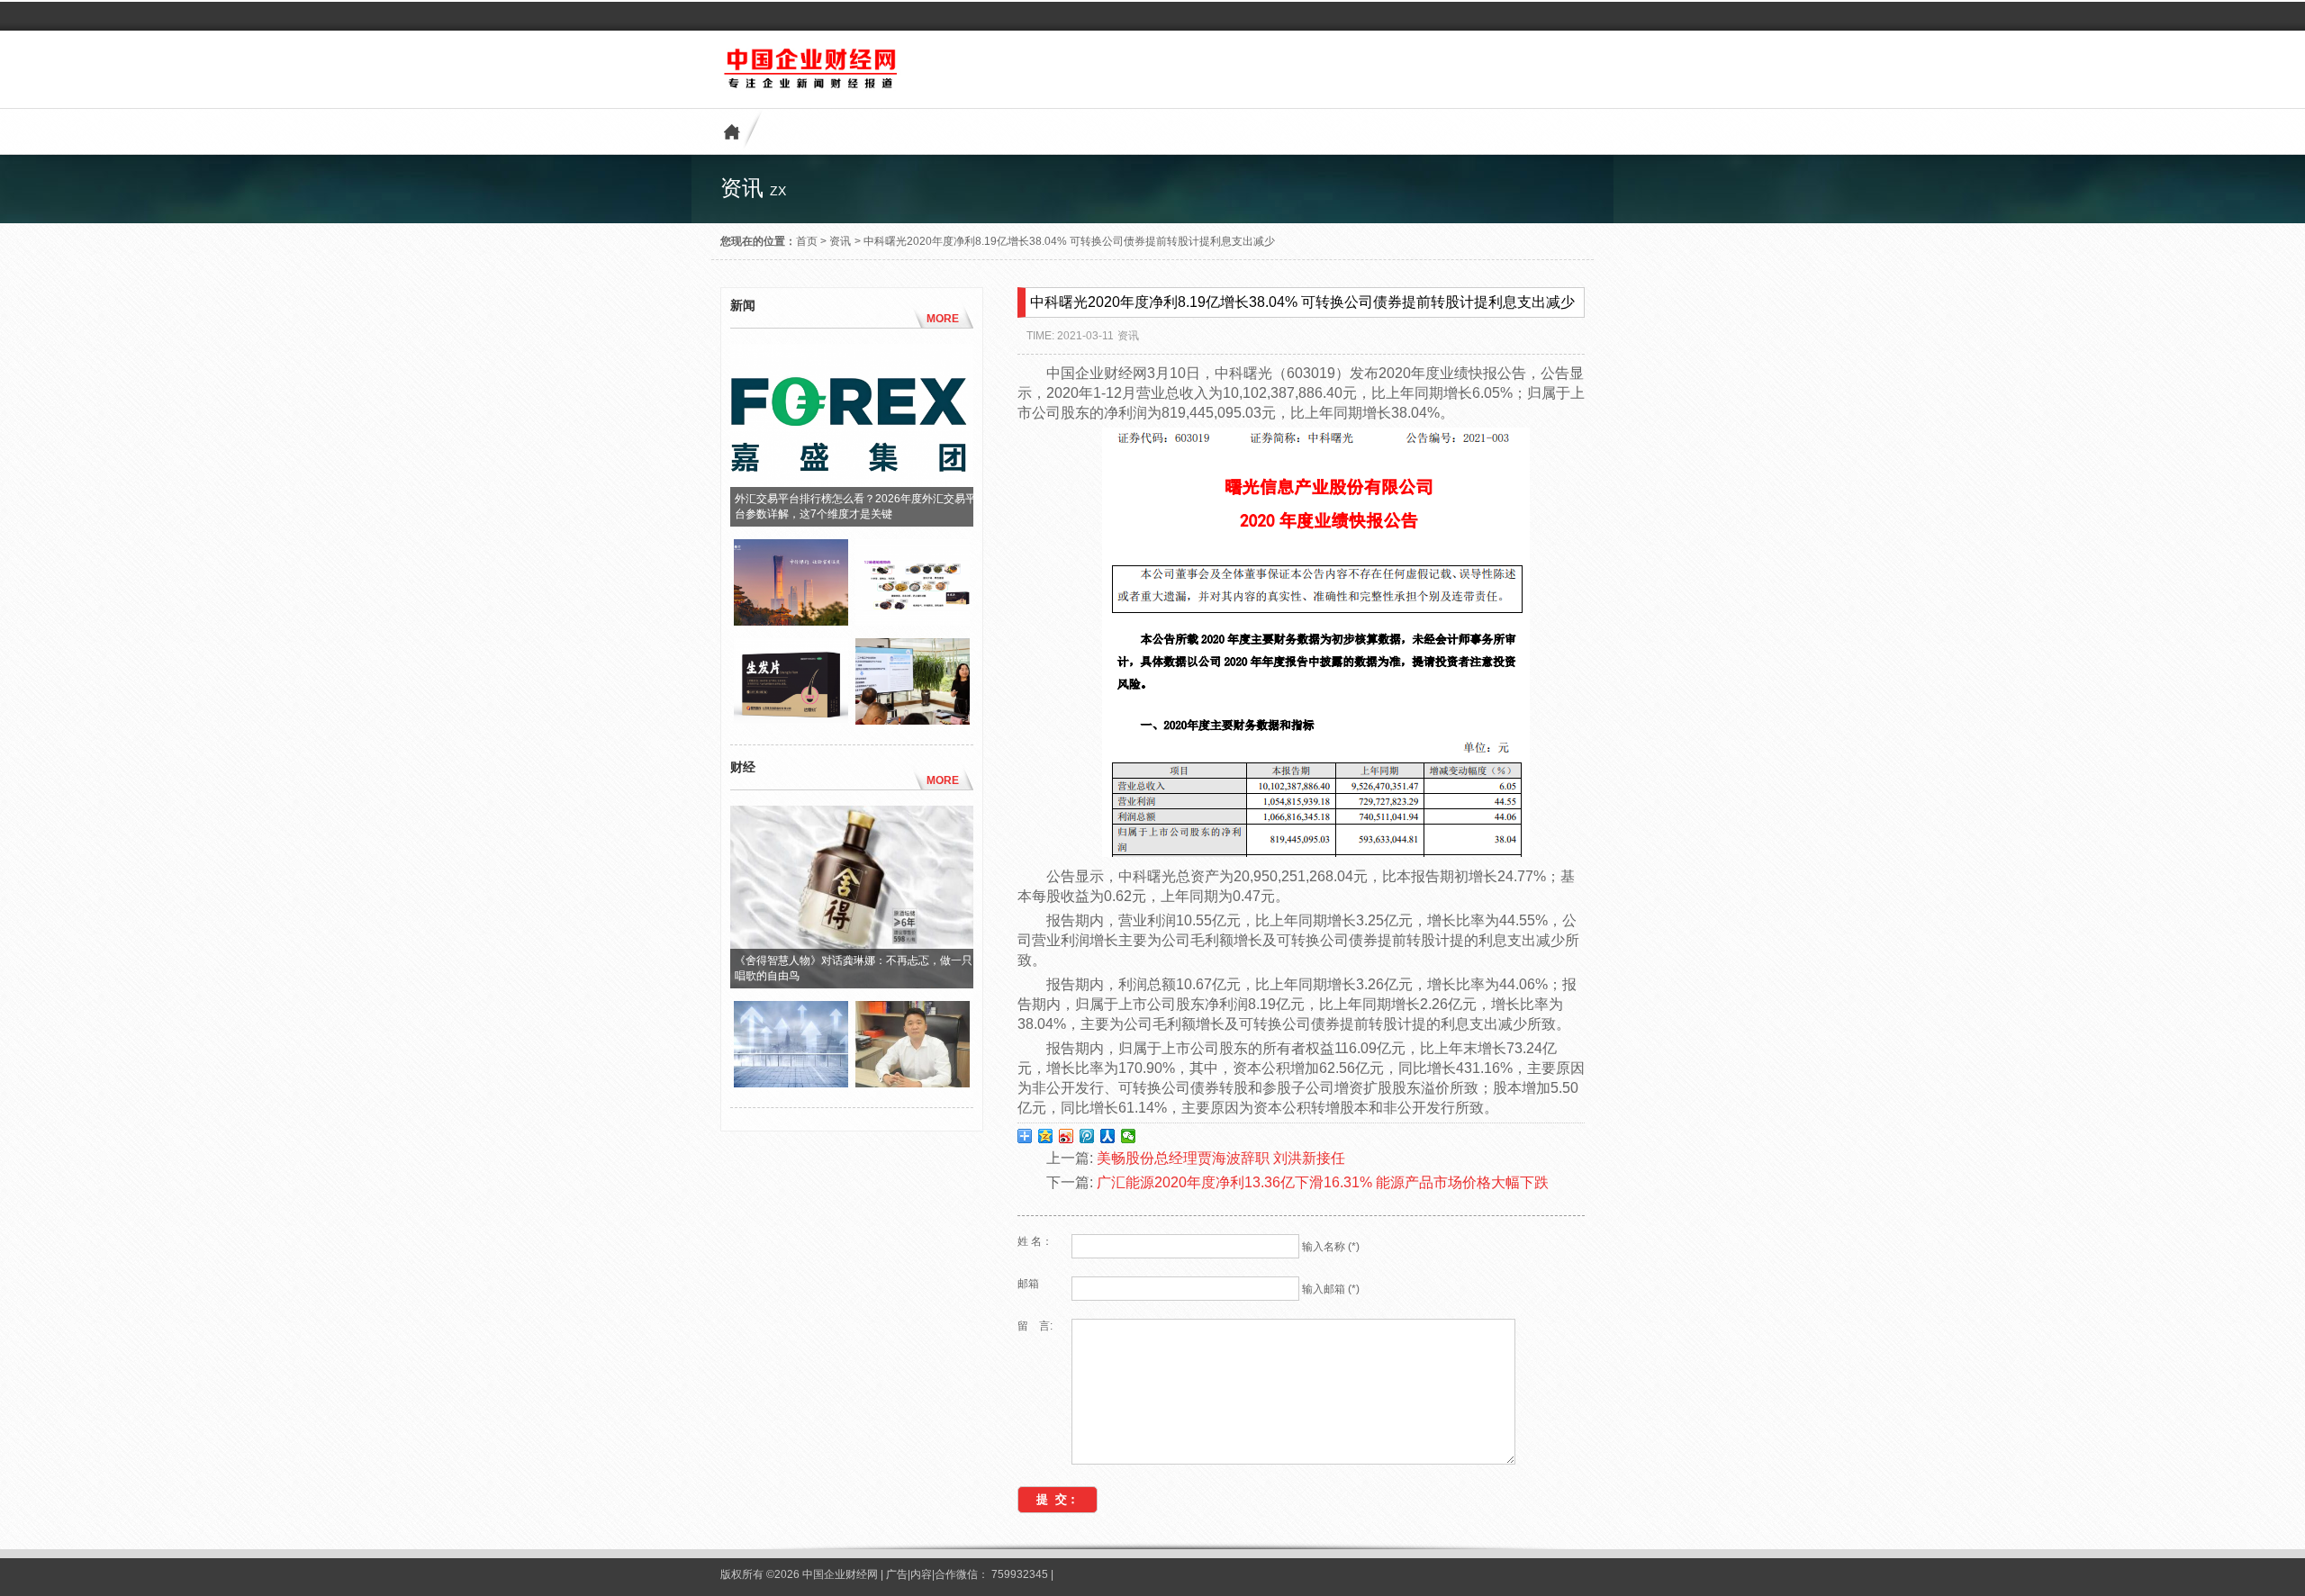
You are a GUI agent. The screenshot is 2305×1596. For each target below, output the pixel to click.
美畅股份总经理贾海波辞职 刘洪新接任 (1221, 1158)
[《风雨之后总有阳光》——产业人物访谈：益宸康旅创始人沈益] (913, 1083)
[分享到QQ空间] (1046, 1136)
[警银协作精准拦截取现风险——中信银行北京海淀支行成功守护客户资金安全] (791, 621)
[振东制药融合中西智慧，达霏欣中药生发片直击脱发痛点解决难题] (791, 720)
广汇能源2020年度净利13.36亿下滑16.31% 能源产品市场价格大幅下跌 (1323, 1182)
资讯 (840, 241)
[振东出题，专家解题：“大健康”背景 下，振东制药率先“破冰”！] (913, 720)
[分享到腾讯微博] (1087, 1136)
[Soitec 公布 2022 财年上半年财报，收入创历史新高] (791, 1083)
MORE (943, 319)
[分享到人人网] (1108, 1136)
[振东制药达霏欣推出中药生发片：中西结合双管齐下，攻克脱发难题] (913, 621)
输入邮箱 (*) (1331, 1289)
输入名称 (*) (1331, 1247)
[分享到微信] (1129, 1136)
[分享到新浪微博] (1067, 1136)
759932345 (1020, 1574)
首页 (807, 241)
